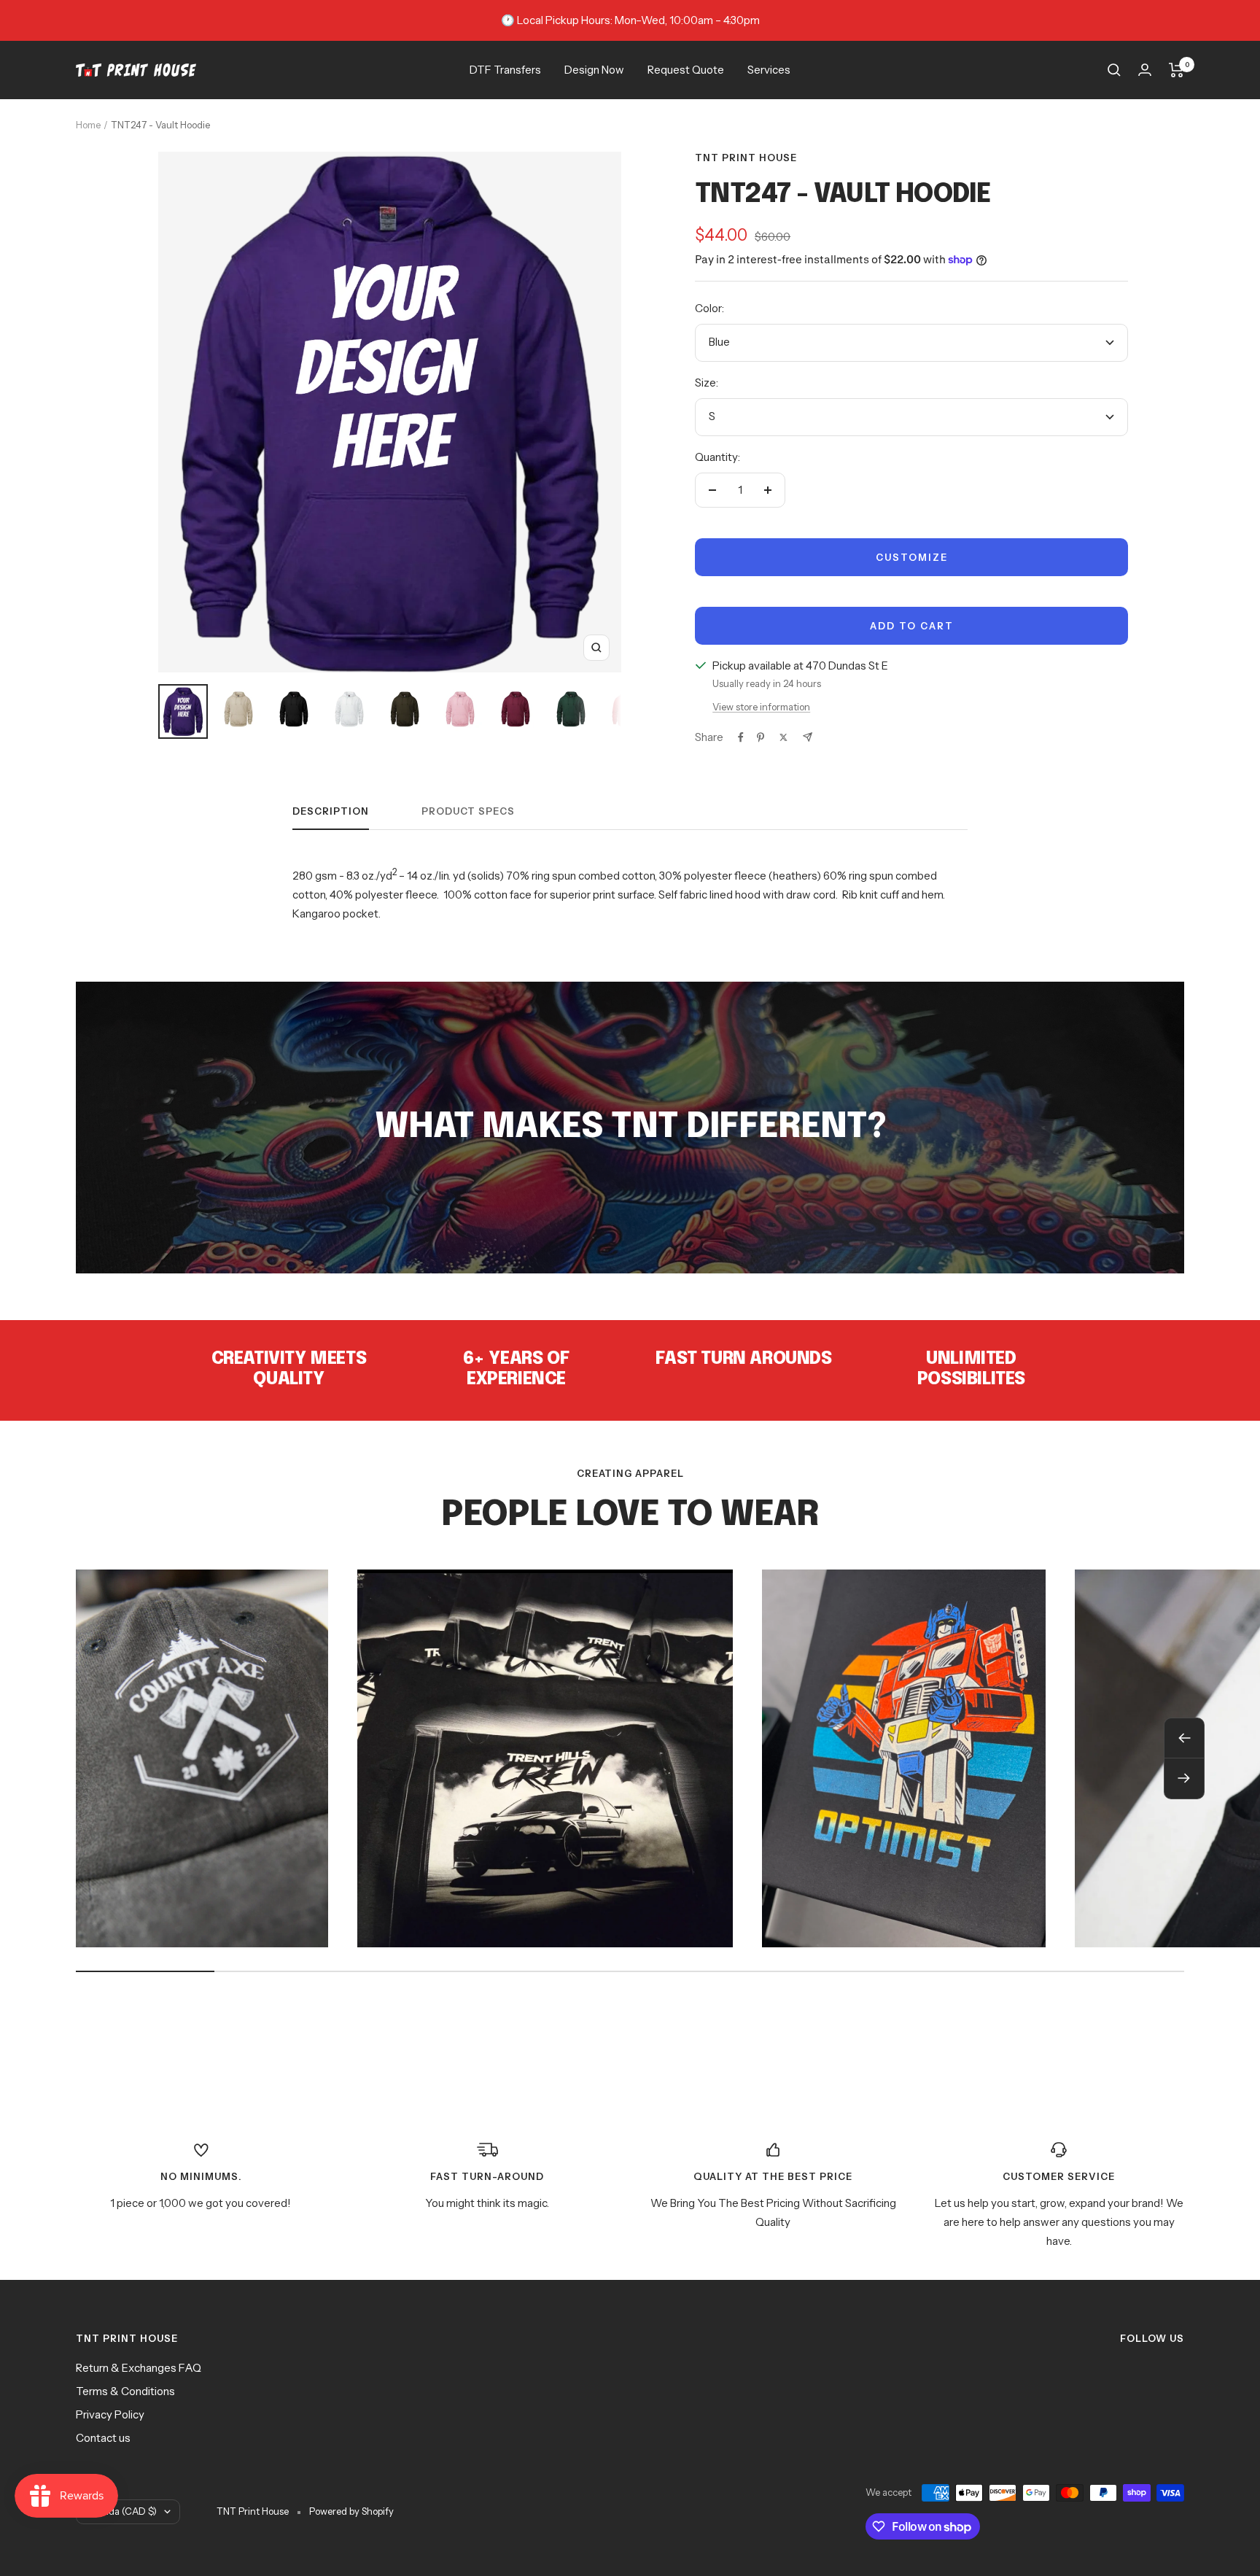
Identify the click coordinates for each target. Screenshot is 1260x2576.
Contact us (103, 2438)
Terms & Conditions (125, 2391)
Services (769, 70)
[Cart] (1177, 70)
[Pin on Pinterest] (761, 737)
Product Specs (468, 811)
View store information (761, 707)
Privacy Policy (110, 2414)
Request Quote (686, 70)
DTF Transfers (505, 70)
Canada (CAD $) (121, 2511)
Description (331, 811)
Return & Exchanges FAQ (139, 2368)
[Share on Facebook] (741, 737)
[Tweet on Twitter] (783, 737)
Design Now (594, 70)
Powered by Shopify (351, 2511)
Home (88, 125)
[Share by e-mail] (808, 737)
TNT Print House (746, 158)
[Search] (1114, 70)
